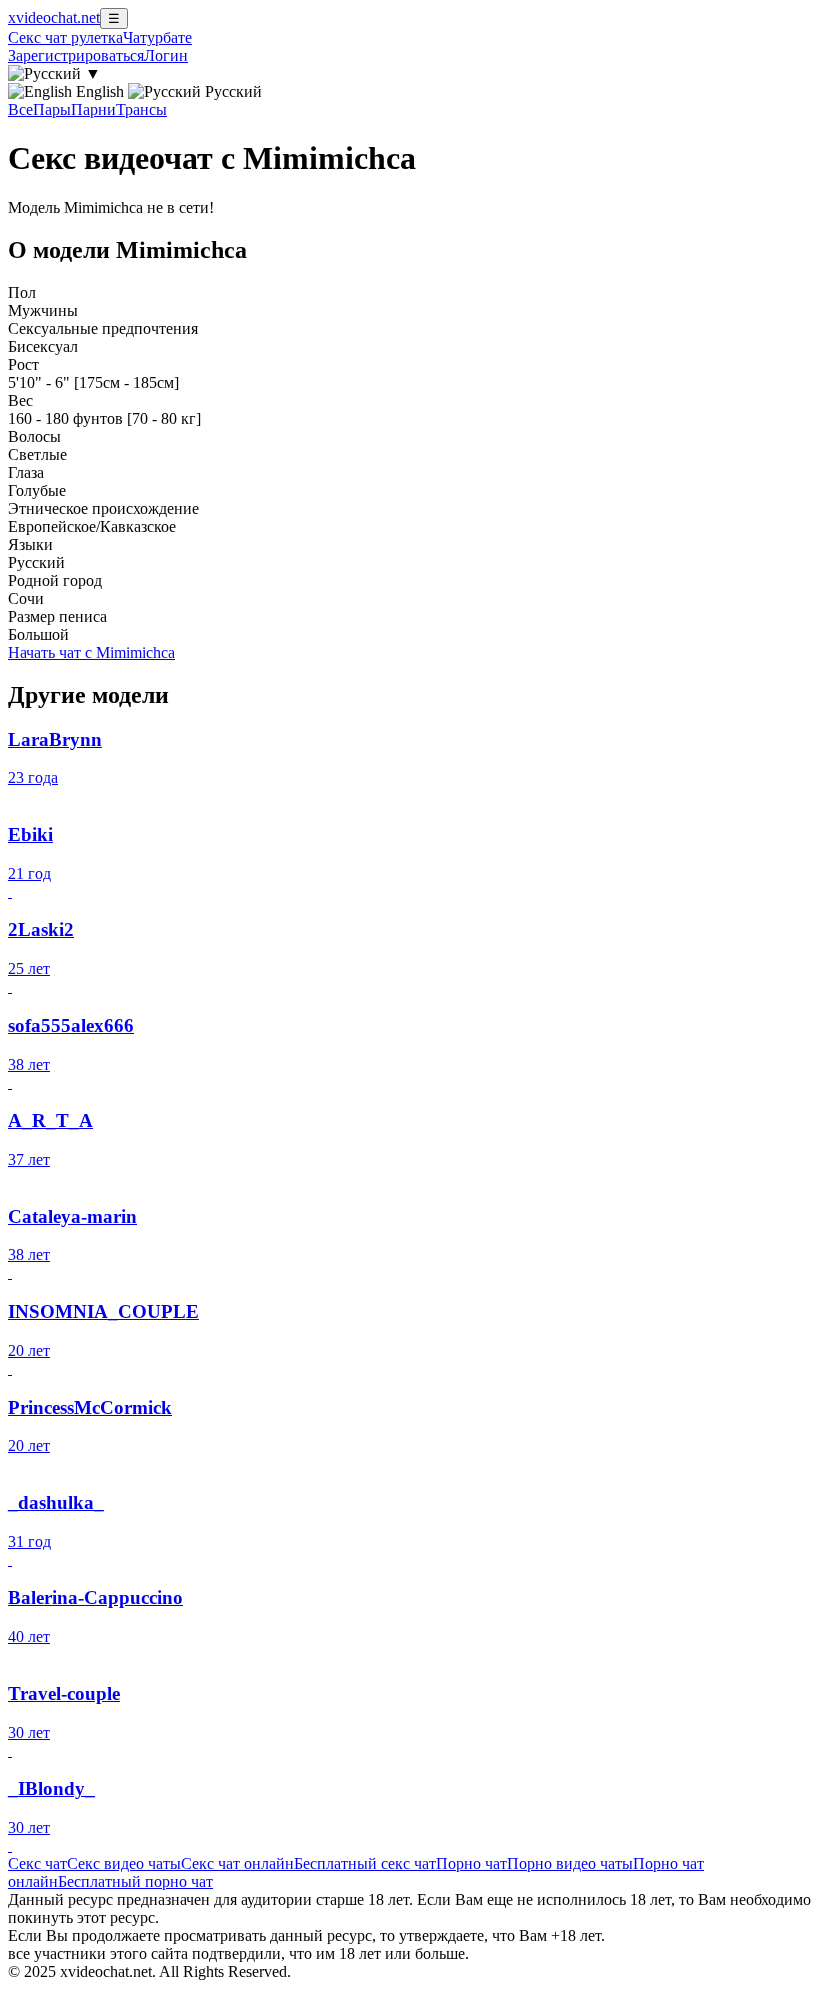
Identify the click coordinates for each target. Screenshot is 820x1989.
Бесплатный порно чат (135, 1881)
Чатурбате (157, 37)
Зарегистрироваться (76, 55)
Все (20, 109)
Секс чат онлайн (237, 1863)
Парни (93, 109)
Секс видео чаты (124, 1863)
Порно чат (471, 1863)
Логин (166, 55)
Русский (231, 91)
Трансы (141, 109)
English (100, 91)
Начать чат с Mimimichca (91, 652)
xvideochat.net (54, 17)
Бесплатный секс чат (365, 1863)
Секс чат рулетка (65, 37)
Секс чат (37, 1863)
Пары (52, 109)
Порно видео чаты (570, 1863)
